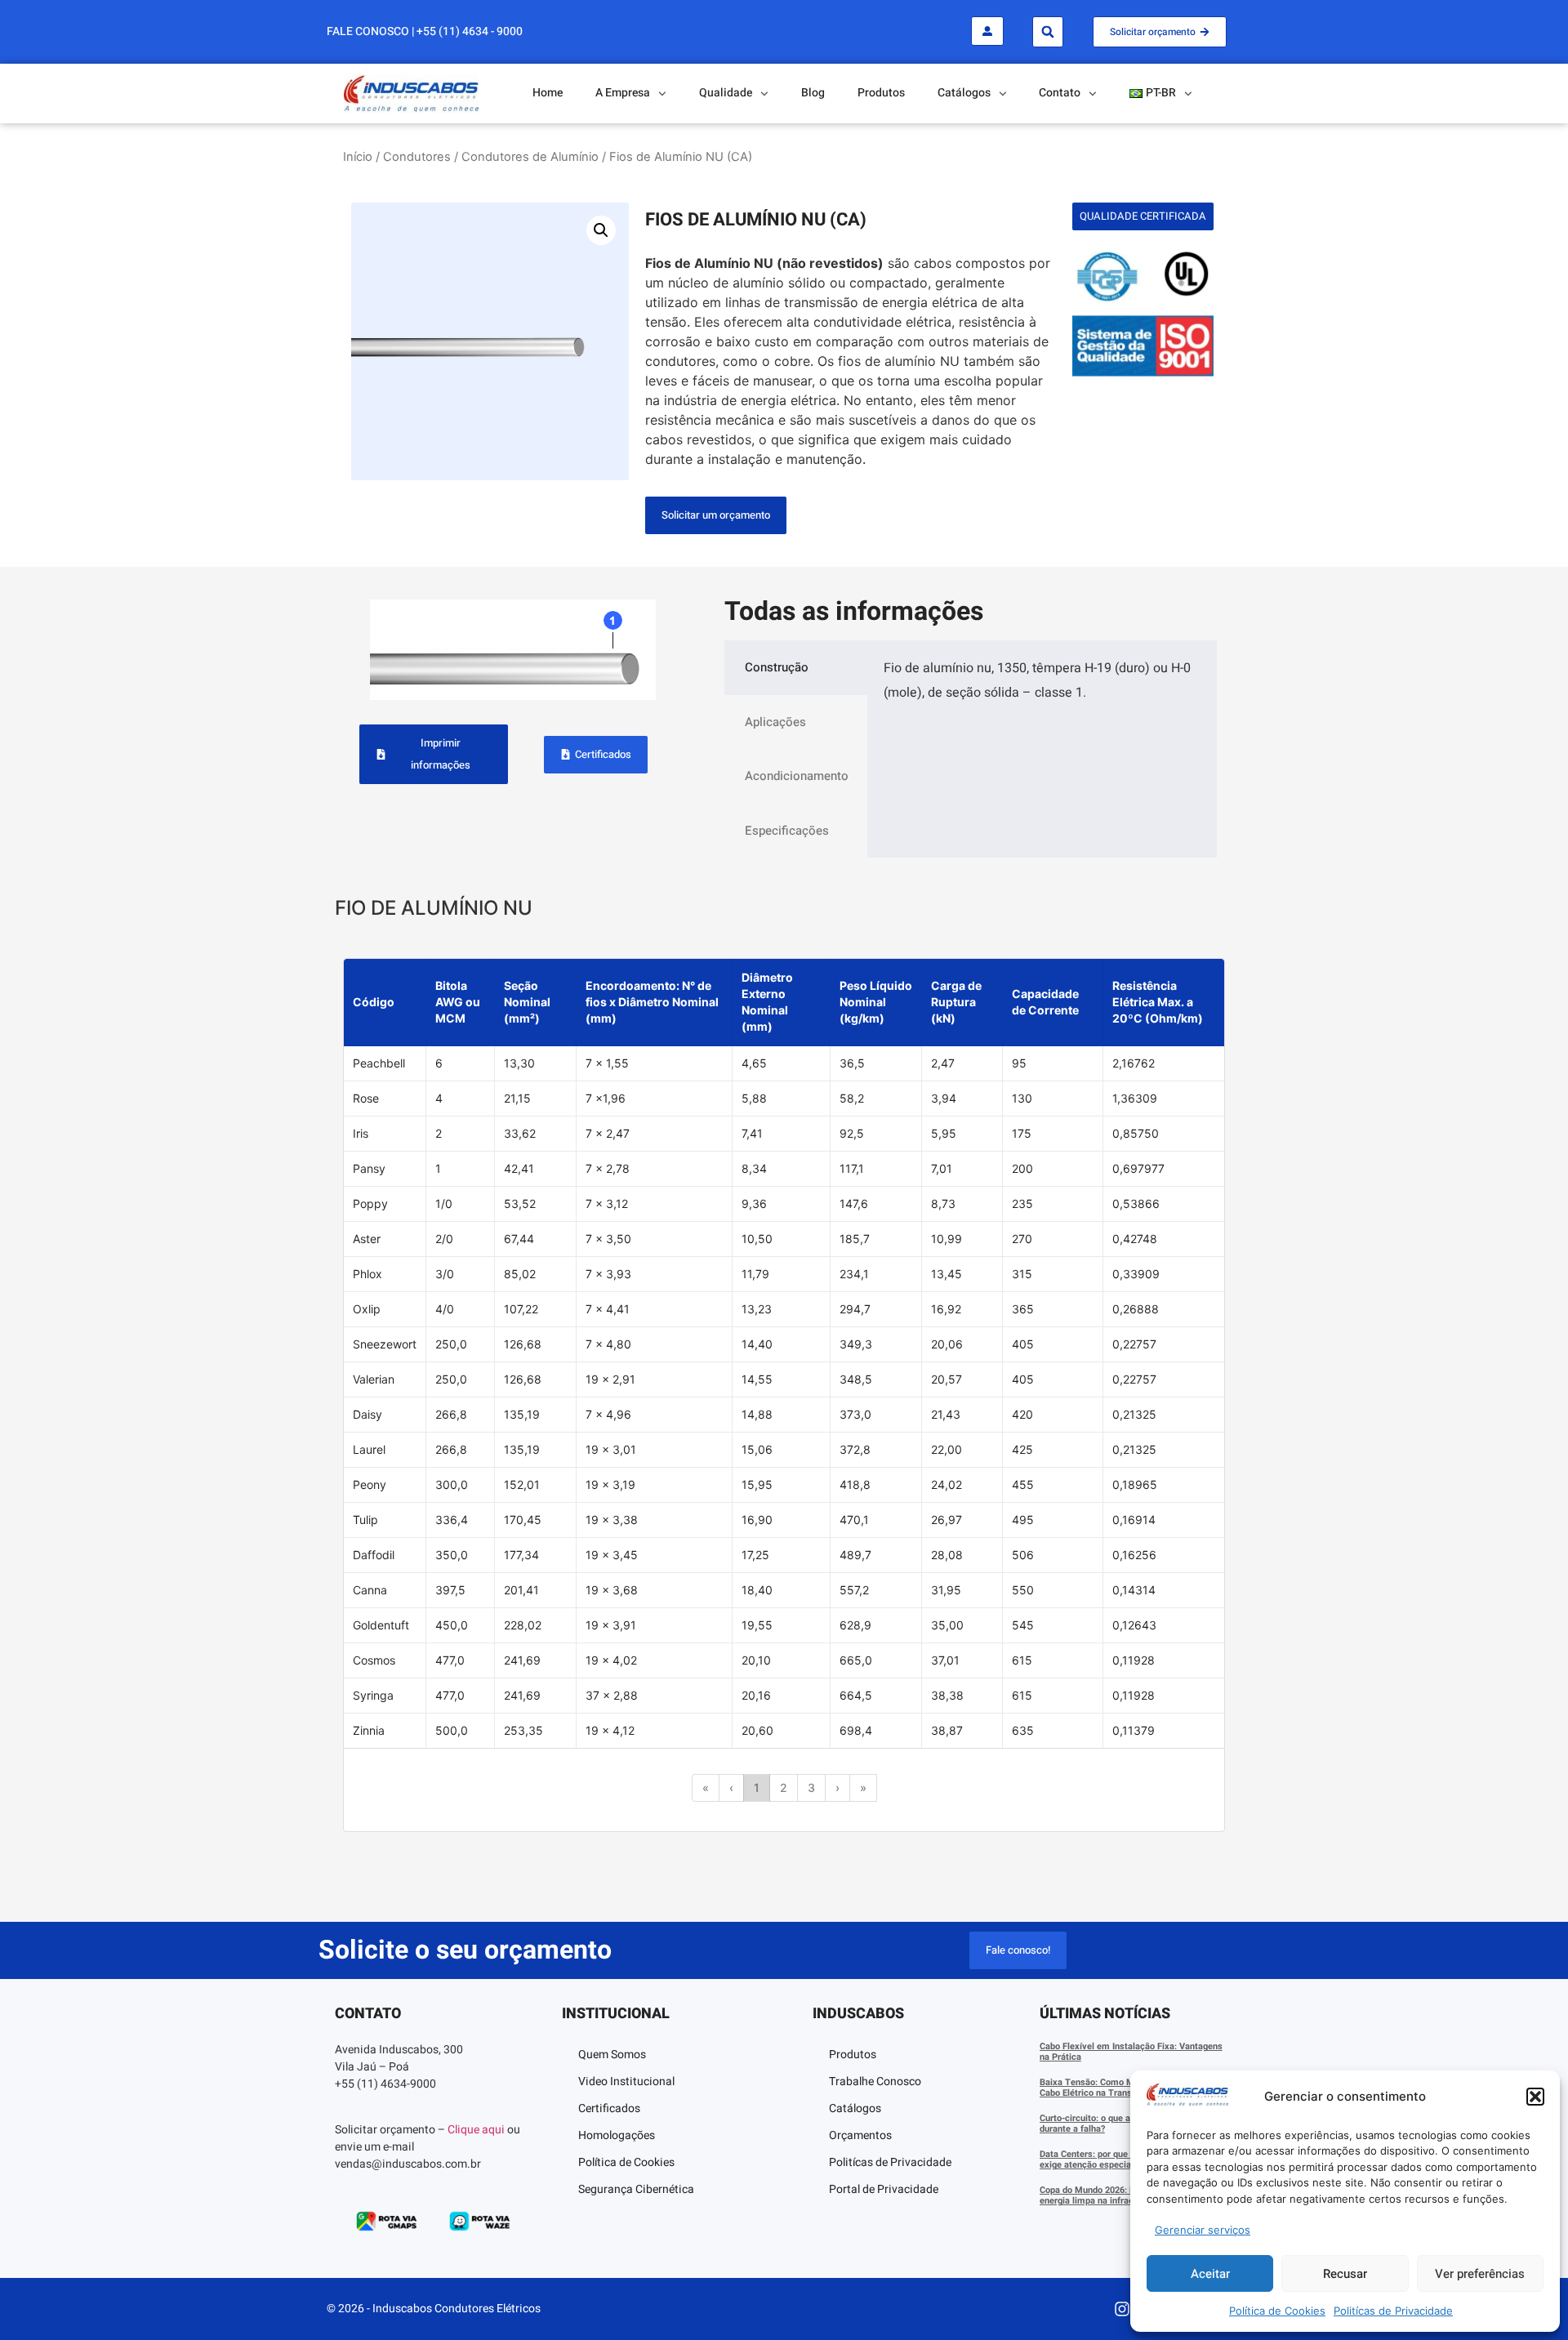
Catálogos (855, 2108)
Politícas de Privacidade (1393, 2311)
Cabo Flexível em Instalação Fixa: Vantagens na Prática (1131, 2052)
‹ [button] (731, 1787)
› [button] (837, 1787)
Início (358, 157)
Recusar (1345, 2274)
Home (548, 93)
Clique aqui (476, 2130)
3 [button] (811, 1787)
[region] (784, 1395)
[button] (1535, 2097)
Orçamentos (860, 2135)
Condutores (417, 157)
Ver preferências (1480, 2274)
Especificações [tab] (787, 831)
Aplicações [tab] (775, 722)
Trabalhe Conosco (875, 2081)
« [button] (706, 1787)
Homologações (617, 2135)
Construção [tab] (777, 667)
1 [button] (757, 1787)
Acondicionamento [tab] (797, 776)
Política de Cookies (1277, 2311)
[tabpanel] (1042, 687)
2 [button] (784, 1787)
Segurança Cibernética (636, 2189)
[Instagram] (1122, 2309)
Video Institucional (626, 2081)
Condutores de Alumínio (530, 157)
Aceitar (1210, 2274)
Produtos (881, 93)
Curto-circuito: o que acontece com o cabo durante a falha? (1126, 2124)
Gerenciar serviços (1203, 2230)
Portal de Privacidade (884, 2189)
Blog (813, 93)
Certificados (609, 2108)
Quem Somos (612, 2055)
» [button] (863, 1787)
